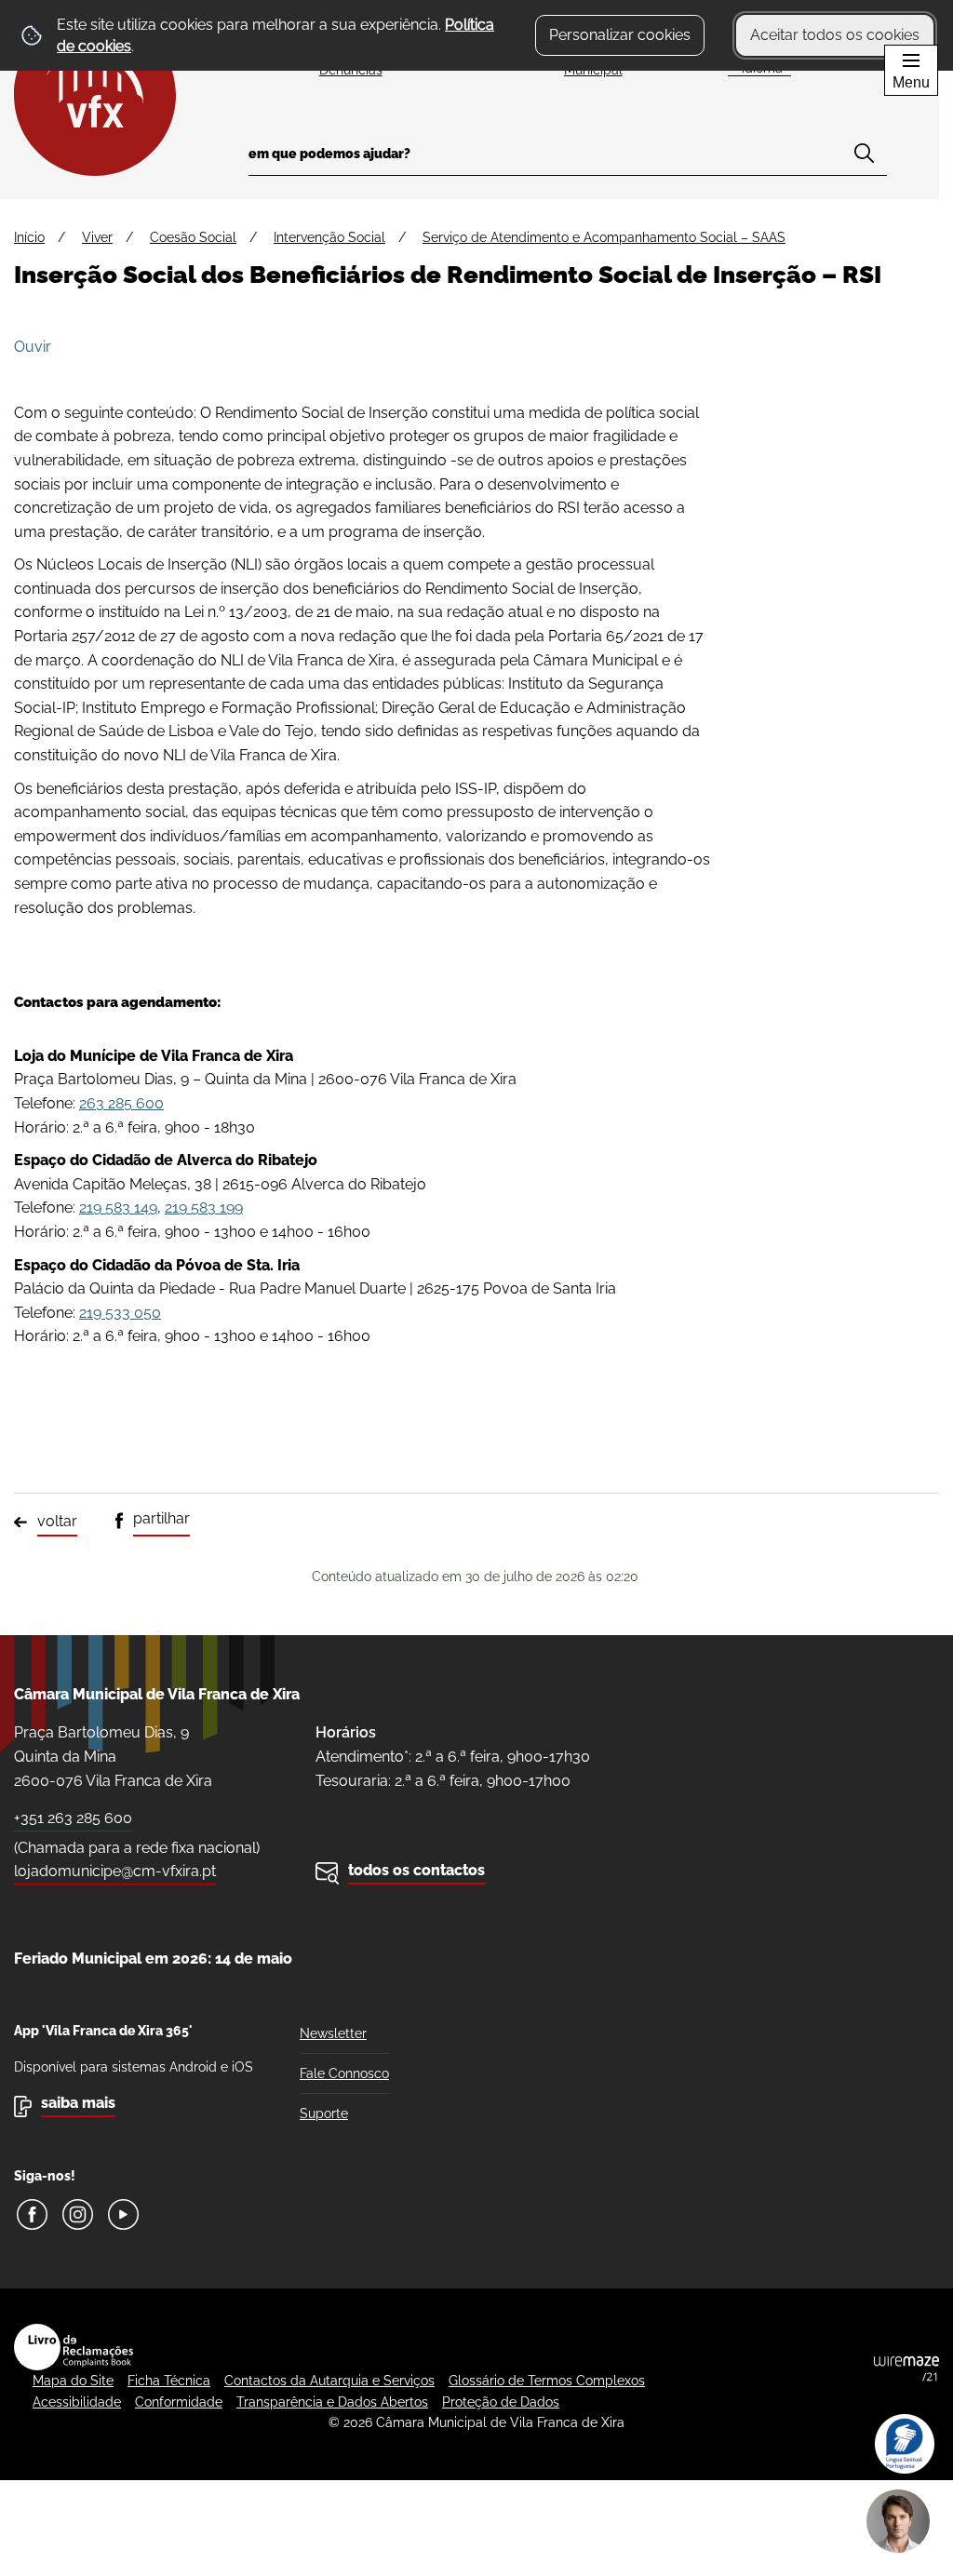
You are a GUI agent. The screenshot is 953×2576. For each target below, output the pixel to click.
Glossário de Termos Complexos (547, 2381)
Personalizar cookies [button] (620, 35)
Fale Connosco (344, 2073)
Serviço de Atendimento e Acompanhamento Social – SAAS (604, 237)
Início (29, 237)
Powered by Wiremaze (906, 2368)
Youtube (123, 2214)
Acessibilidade (77, 2402)
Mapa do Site (73, 2381)
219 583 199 (204, 1207)
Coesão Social (193, 237)
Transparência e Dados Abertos (332, 2402)
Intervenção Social (329, 237)
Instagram (78, 2214)
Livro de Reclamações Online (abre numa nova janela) (74, 2347)
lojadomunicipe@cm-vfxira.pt (115, 1871)
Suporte (324, 2113)
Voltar (57, 1521)
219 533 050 (120, 1313)
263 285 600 (121, 1103)
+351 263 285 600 (73, 1818)
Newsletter (333, 2033)
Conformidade (179, 2402)
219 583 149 (118, 1207)
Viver (97, 237)
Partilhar (161, 1518)
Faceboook (32, 2214)
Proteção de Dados (501, 2402)
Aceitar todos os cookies (835, 35)
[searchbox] (568, 160)
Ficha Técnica (169, 2381)
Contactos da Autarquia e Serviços (329, 2381)
